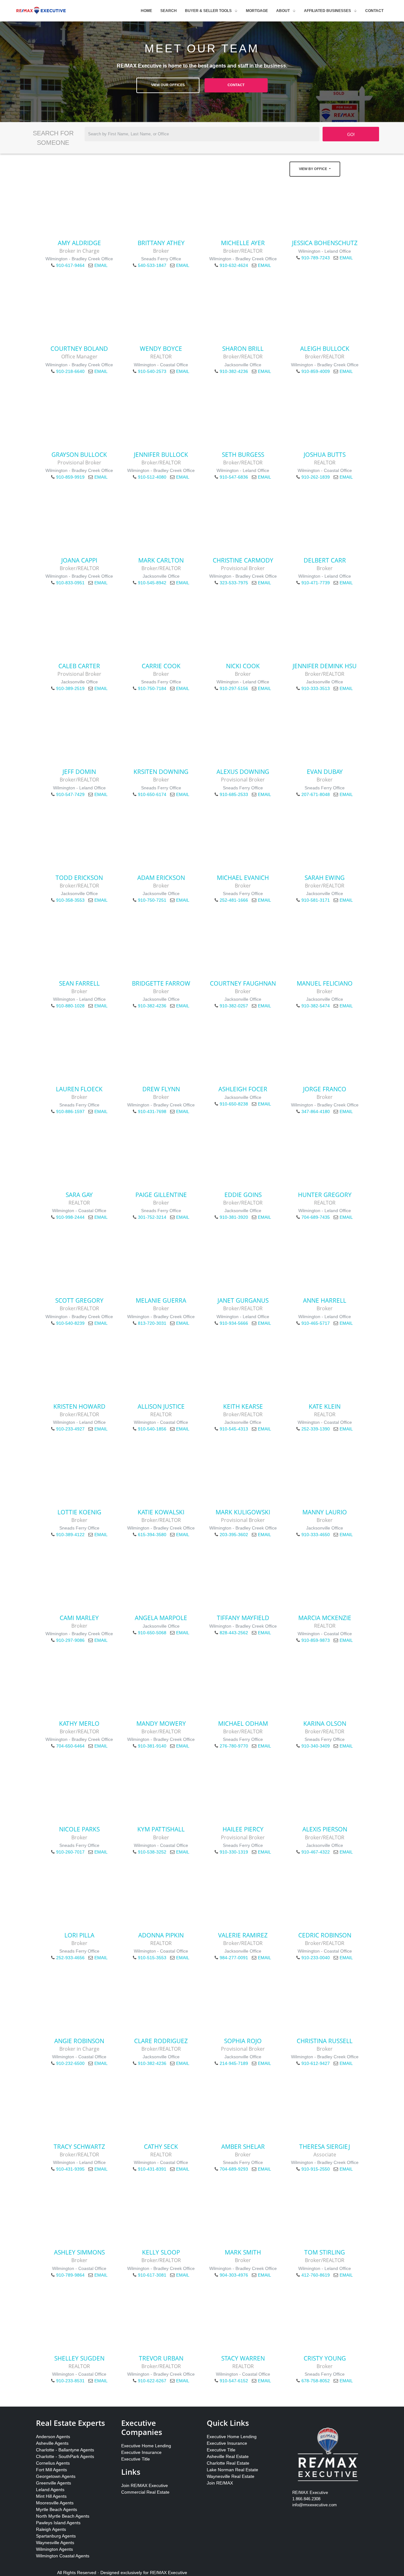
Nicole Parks (79, 1829)
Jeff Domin (79, 772)
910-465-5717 (316, 1323)
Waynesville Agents (55, 2543)
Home (146, 11)
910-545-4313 (234, 1429)
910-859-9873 (316, 1640)
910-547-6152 (234, 2381)
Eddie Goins (243, 1195)
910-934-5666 (234, 1323)
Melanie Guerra (161, 1300)
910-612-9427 (316, 2063)
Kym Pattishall (161, 1829)
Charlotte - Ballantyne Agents (65, 2450)
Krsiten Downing (161, 772)
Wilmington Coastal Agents (63, 2556)
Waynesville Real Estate (231, 2476)
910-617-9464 (70, 265)
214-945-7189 (234, 2063)
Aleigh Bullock (325, 348)
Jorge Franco (325, 1089)
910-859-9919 (70, 477)
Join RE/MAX (220, 2483)
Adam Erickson (161, 878)
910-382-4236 (234, 371)
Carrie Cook (161, 666)
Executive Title (136, 2459)
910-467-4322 (316, 1852)
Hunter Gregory (325, 1195)
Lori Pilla (79, 1935)
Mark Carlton (161, 560)
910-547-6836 (234, 477)
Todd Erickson (79, 878)
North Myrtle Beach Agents (63, 2516)
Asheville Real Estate (228, 2456)
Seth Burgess (243, 454)
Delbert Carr (325, 560)
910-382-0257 (234, 1006)
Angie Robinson (79, 2041)
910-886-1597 (70, 1111)
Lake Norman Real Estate (232, 2470)
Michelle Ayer (243, 243)
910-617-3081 (152, 2275)
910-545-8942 (152, 583)
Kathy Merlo (79, 1723)
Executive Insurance (141, 2452)
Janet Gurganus (243, 1300)
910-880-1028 (70, 1006)
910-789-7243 (316, 258)
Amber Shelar (243, 2146)
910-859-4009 (316, 371)
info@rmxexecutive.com (315, 2505)
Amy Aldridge (79, 243)
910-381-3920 (234, 1217)
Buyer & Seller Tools (208, 11)
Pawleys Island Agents (58, 2523)
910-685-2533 (234, 794)
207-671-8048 (316, 794)
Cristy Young (325, 2358)
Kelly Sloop (161, 2252)
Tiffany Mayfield (243, 1618)
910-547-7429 (70, 794)
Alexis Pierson (325, 1829)
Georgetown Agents (56, 2476)
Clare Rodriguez (161, 2041)
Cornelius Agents (53, 2463)
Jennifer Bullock (161, 454)
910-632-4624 (234, 265)
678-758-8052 (316, 2381)
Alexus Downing (243, 772)
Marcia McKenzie (325, 1618)
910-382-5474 (316, 1006)
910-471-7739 (316, 583)
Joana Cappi (79, 560)
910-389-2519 (70, 688)
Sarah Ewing (325, 878)
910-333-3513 (316, 688)
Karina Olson (325, 1723)
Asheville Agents (52, 2443)
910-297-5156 (234, 688)
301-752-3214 (152, 1217)
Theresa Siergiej (325, 2146)
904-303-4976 (234, 2275)
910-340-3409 (316, 1746)
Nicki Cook (243, 666)
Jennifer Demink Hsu (325, 666)
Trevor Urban (161, 2358)
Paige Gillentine (161, 1195)
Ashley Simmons (79, 2252)
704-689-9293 (234, 2169)
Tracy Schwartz (79, 2146)
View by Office (313, 169)
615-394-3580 (152, 1535)
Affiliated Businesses (327, 11)
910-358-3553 (70, 900)
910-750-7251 (152, 900)
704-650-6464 (70, 1746)
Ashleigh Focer (243, 1089)
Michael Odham (243, 1723)
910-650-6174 (152, 794)
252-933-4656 (70, 1958)
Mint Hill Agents (51, 2496)
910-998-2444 (70, 1217)
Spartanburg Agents (56, 2536)
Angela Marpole (161, 1618)
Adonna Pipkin (161, 1935)
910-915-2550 (316, 2169)
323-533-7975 (234, 583)
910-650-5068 (152, 1633)
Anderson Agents (53, 2437)
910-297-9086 (70, 1640)
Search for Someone (53, 138)
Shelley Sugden (79, 2358)
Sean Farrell (79, 983)
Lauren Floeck (79, 1089)
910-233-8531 (70, 2381)
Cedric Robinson (325, 1935)
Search (169, 11)
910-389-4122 (70, 1535)
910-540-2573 (152, 371)
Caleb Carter (79, 666)
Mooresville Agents (55, 2503)
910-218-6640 (70, 371)
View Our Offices (168, 85)
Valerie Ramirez (243, 1935)
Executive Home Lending (146, 2446)
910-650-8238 (234, 1104)
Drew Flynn (161, 1089)
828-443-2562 (234, 1633)
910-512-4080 (152, 477)
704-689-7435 (316, 1217)
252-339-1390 (316, 1429)
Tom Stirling (325, 2252)
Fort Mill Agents (51, 2470)
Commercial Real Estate (145, 2492)
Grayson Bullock (79, 454)
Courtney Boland (79, 348)
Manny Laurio (325, 1512)
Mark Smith (243, 2252)
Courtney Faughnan (243, 983)
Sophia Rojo (243, 2041)
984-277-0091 (234, 1958)
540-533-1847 (152, 265)
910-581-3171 (316, 900)
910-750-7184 (152, 688)
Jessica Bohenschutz (325, 243)
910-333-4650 (316, 1535)
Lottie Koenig (79, 1512)
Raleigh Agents (51, 2529)
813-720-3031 (152, 1323)
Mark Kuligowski (243, 1512)
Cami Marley (79, 1618)
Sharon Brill (243, 348)
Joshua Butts (325, 454)
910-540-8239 (70, 1323)
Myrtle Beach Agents (56, 2509)
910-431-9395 (70, 2169)
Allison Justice (161, 1406)
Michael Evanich (243, 878)
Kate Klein (325, 1406)
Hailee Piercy (243, 1829)
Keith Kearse (243, 1406)
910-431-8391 (152, 2169)
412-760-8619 (316, 2275)
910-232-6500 (70, 2063)
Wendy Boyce (161, 348)
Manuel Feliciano (325, 983)
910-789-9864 (70, 2275)
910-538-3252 (152, 1852)
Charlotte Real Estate (228, 2463)
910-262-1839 (316, 477)
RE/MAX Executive (169, 2573)
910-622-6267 (152, 2381)
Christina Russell (325, 2041)
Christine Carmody (243, 560)
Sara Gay (79, 1195)
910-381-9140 (152, 1746)
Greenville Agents (53, 2483)
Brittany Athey (161, 243)
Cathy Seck (161, 2146)
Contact (374, 11)
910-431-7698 (152, 1111)
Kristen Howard (79, 1406)
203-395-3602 (234, 1535)
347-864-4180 (316, 1111)
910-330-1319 (234, 1852)
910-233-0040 (316, 1958)
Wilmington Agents (54, 2549)
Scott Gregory (79, 1300)
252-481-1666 (234, 900)
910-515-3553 (152, 1958)
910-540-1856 (152, 1429)
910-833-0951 (70, 583)
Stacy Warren (243, 2358)
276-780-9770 (234, 1746)
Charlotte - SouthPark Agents (65, 2456)
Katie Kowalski (161, 1512)
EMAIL (101, 265)
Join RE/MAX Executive (145, 2485)
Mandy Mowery (161, 1723)
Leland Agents (50, 2490)
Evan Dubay (325, 772)
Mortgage (257, 11)
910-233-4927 (70, 1429)
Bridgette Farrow (161, 983)
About (283, 11)
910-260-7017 (70, 1852)
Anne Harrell (325, 1300)
